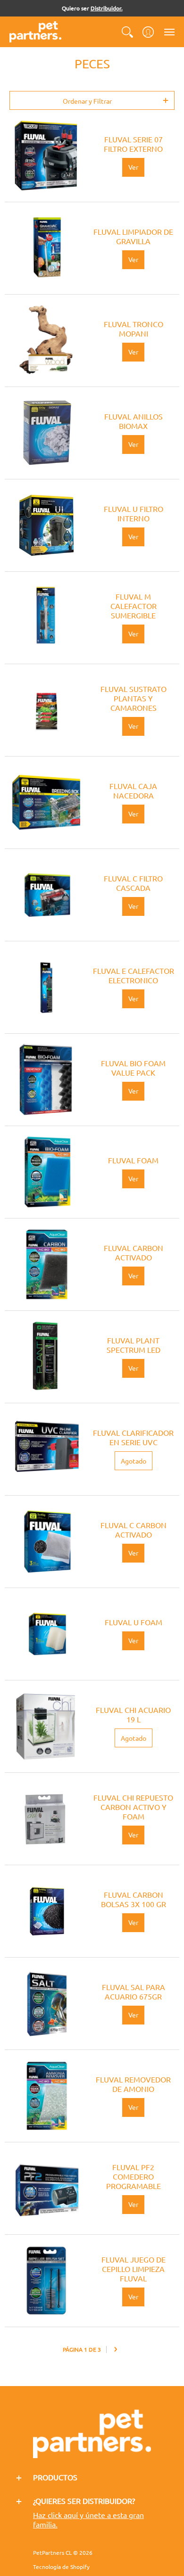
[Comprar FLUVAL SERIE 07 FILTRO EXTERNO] (46, 156)
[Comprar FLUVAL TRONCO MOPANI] (46, 341)
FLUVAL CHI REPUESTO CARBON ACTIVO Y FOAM (133, 1807)
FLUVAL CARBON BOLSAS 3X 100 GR (134, 1899)
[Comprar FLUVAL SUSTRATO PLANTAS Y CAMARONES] (46, 710)
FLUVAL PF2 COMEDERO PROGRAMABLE (134, 2176)
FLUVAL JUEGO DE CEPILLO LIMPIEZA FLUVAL (134, 2269)
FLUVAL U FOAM (134, 1622)
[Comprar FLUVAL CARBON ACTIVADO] (46, 1264)
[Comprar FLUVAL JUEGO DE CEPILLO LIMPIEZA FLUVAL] (46, 2281)
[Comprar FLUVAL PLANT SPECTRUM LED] (46, 1357)
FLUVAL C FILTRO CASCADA (133, 883)
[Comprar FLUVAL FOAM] (46, 1172)
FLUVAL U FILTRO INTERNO (134, 513)
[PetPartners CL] (35, 32)
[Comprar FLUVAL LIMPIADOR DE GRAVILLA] (46, 248)
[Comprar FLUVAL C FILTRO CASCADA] (46, 895)
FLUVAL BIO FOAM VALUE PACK (133, 1068)
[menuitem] (127, 32)
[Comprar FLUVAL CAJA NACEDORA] (46, 802)
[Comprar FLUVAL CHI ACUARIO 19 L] (46, 1726)
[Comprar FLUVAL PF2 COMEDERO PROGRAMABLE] (46, 2188)
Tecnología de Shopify (61, 2567)
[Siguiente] (116, 2350)
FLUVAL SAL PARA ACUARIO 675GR (134, 1992)
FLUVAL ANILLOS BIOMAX (134, 421)
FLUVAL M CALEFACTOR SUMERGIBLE (134, 606)
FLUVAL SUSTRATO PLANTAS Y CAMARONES (134, 698)
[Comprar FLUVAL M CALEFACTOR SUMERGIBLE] (46, 618)
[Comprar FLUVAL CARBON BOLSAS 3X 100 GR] (46, 1911)
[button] (127, 32)
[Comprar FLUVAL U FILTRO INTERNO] (46, 525)
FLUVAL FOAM (133, 1160)
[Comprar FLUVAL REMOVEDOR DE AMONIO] (46, 2096)
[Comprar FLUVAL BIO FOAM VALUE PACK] (46, 1080)
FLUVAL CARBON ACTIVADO (134, 1252)
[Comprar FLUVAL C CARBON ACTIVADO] (46, 1542)
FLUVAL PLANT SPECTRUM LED (134, 1345)
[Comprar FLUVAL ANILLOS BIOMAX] (46, 433)
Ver (133, 167)
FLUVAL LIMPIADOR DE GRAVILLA (133, 236)
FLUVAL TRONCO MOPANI (134, 329)
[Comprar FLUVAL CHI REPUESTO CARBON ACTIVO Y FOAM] (46, 1819)
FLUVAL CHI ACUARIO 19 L (133, 1714)
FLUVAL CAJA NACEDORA (133, 790)
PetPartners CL (52, 2552)
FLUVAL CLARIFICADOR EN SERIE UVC (133, 1437)
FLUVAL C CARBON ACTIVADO (134, 1530)
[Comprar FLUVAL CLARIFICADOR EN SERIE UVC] (46, 1449)
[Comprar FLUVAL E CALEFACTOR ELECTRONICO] (46, 987)
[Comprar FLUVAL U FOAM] (46, 1634)
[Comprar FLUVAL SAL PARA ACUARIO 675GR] (46, 2004)
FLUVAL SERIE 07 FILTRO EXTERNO (133, 144)
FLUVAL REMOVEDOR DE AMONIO (133, 2084)
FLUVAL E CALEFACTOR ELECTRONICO (134, 975)
